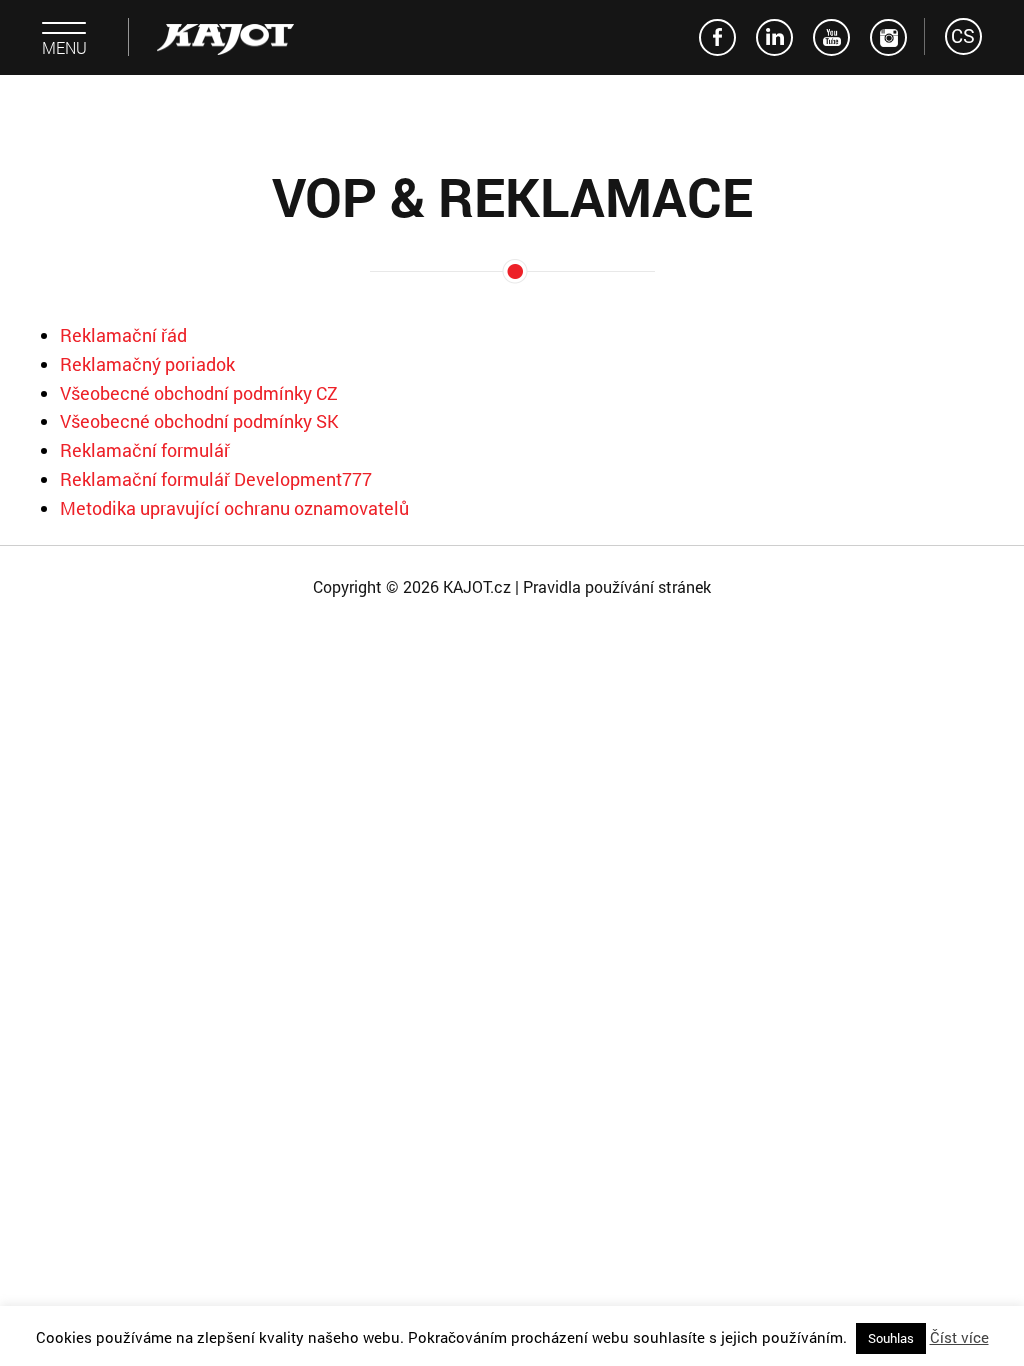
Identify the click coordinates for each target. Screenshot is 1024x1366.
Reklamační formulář (145, 450)
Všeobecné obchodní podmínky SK (199, 421)
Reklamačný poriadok (147, 364)
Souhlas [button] (891, 1338)
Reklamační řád (123, 335)
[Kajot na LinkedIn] (774, 37)
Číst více (959, 1337)
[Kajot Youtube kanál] (831, 37)
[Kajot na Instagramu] (888, 37)
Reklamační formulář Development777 (216, 479)
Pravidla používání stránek (617, 586)
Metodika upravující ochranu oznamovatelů (234, 508)
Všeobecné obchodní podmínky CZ (199, 393)
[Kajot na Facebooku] (717, 37)
